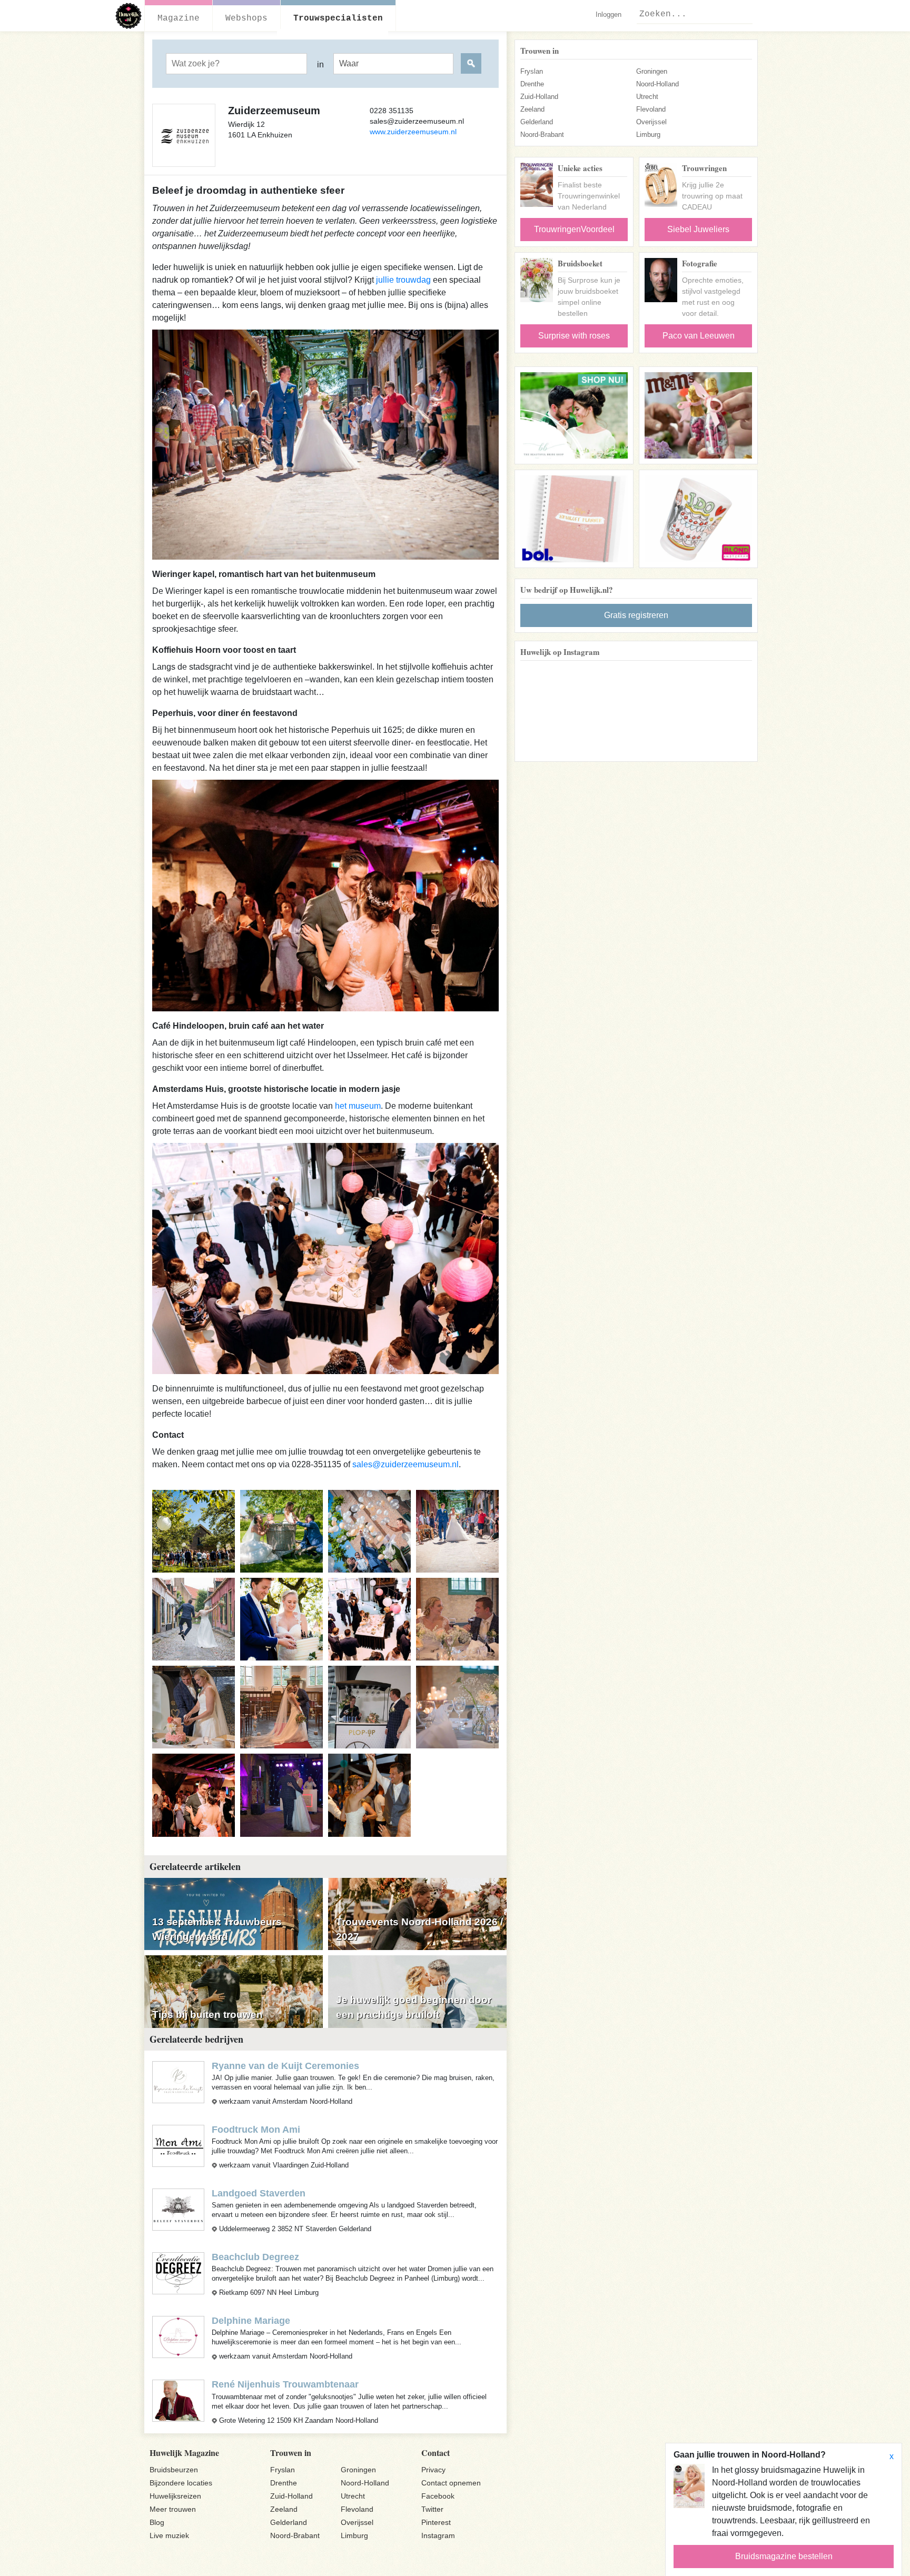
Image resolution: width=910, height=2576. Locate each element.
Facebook (438, 2496)
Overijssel (651, 122)
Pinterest (436, 2522)
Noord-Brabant (542, 135)
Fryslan (532, 71)
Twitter (432, 2509)
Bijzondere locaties (181, 2483)
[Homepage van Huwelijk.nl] (129, 16)
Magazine (179, 18)
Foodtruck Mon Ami (256, 2130)
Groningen (652, 71)
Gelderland (537, 122)
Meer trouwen (173, 2509)
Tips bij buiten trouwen (207, 2015)
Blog (157, 2522)
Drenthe (532, 84)
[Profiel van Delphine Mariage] (178, 2337)
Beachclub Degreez (255, 2257)
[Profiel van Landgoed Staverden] (178, 2209)
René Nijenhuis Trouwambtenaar (285, 2384)
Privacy (433, 2470)
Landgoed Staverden (259, 2193)
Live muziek (169, 2535)
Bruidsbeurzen (174, 2470)
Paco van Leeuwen (699, 336)
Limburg (648, 135)
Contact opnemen (451, 2483)
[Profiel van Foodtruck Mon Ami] (178, 2145)
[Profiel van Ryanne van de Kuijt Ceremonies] (178, 2081)
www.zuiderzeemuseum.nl (413, 132)
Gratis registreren (636, 615)
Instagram (438, 2535)
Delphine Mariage (251, 2321)
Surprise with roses (574, 336)
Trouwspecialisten (338, 18)
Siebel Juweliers (698, 229)
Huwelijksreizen (175, 2496)
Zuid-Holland (539, 97)
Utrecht (647, 97)
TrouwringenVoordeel (574, 229)
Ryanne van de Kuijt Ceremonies (285, 2066)
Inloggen (609, 14)
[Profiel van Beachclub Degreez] (178, 2273)
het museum (358, 1106)
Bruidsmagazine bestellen (784, 2556)
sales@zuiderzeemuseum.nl (405, 1464)
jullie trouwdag (403, 280)
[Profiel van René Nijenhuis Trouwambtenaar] (178, 2400)
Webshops (246, 18)
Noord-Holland (657, 84)
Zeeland (532, 109)
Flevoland (651, 109)
